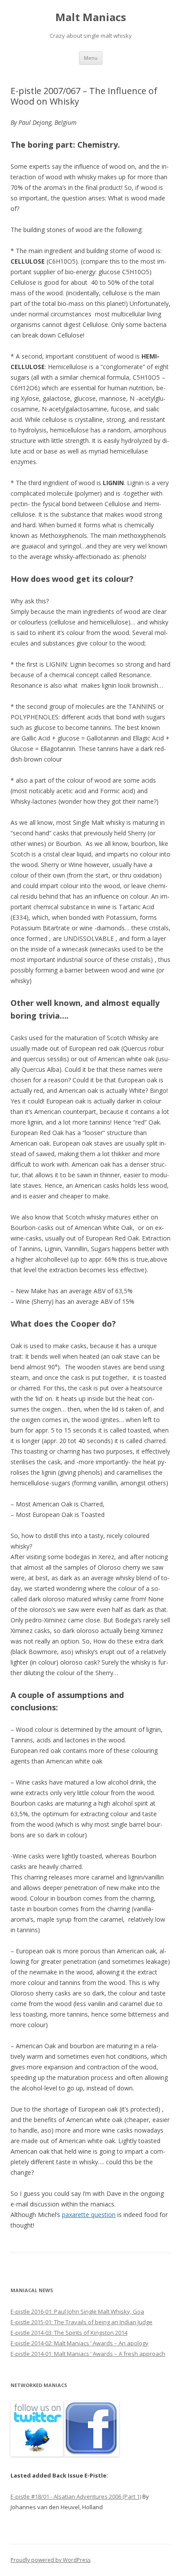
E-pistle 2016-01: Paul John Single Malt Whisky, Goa (77, 2311)
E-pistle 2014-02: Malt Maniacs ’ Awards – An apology (80, 2343)
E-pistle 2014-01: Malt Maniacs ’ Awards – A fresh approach (88, 2354)
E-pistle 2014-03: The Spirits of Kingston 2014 (69, 2333)
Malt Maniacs (91, 17)
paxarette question (89, 2215)
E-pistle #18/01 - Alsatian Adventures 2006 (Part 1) (76, 2496)
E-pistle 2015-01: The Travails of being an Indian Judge (81, 2322)
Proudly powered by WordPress (51, 2560)
